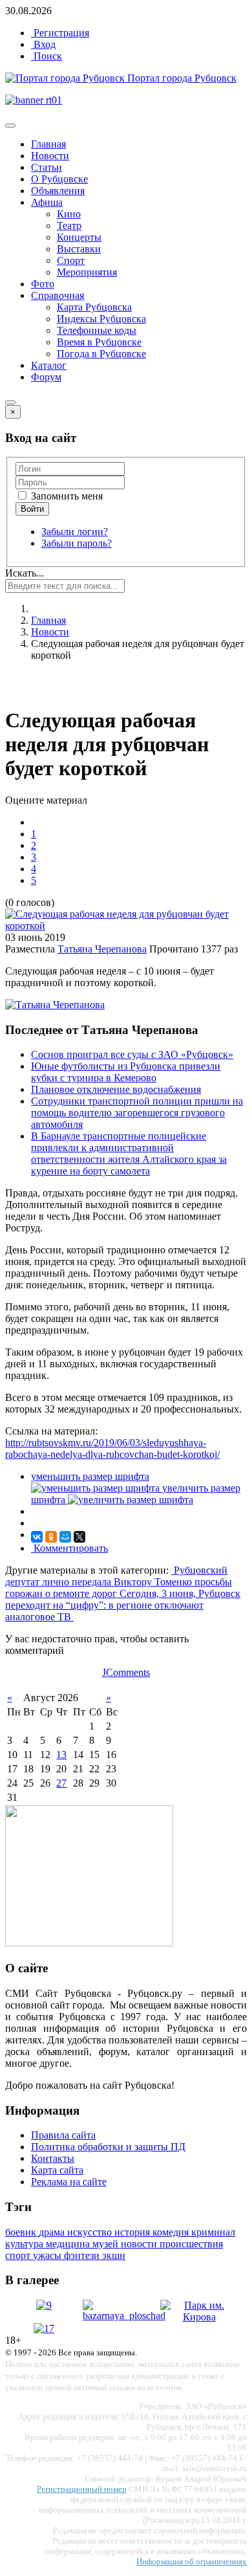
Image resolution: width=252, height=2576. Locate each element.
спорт (19, 2255)
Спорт (71, 260)
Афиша (47, 202)
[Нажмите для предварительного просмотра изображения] (126, 926)
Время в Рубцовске (99, 342)
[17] (44, 2328)
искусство (91, 2232)
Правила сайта (63, 2135)
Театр (69, 226)
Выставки (79, 249)
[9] (44, 2305)
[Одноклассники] (51, 1537)
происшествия (191, 2244)
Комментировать (69, 1548)
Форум (46, 377)
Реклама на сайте (69, 2182)
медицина (69, 2244)
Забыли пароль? (77, 543)
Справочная (58, 295)
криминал (213, 2232)
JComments (126, 1672)
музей (107, 2244)
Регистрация (60, 33)
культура (26, 2244)
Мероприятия (87, 272)
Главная (48, 144)
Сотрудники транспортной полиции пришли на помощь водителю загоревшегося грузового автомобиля (137, 1113)
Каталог (49, 365)
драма (53, 2232)
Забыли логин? (75, 532)
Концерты (79, 237)
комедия (172, 2232)
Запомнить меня (66, 496)
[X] (79, 1537)
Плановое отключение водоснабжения (116, 1089)
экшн (114, 2255)
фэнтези (83, 2255)
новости (140, 2244)
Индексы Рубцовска (101, 319)
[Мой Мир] (65, 1537)
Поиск (47, 56)
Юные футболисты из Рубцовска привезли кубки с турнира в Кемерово (126, 1072)
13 (61, 1755)
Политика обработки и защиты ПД (108, 2147)
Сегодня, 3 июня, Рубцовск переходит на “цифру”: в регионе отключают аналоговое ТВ (123, 1605)
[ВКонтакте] (37, 1537)
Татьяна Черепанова (102, 949)
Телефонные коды (97, 330)
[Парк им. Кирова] (199, 2317)
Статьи (47, 167)
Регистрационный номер (82, 2489)
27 (61, 1783)
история (133, 2232)
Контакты (53, 2158)
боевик (22, 2232)
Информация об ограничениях (192, 2561)
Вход (43, 44)
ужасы (48, 2255)
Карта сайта (57, 2170)
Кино (69, 214)
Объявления (58, 191)
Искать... (25, 573)
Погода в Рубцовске (101, 354)
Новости (50, 156)
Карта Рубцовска (94, 307)
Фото (43, 284)
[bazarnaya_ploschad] (124, 2316)
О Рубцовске (59, 179)
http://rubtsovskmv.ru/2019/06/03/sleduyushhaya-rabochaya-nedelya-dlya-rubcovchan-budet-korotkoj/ (112, 1448)
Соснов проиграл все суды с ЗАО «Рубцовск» (132, 1054)
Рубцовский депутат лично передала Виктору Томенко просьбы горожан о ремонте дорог (119, 1582)
